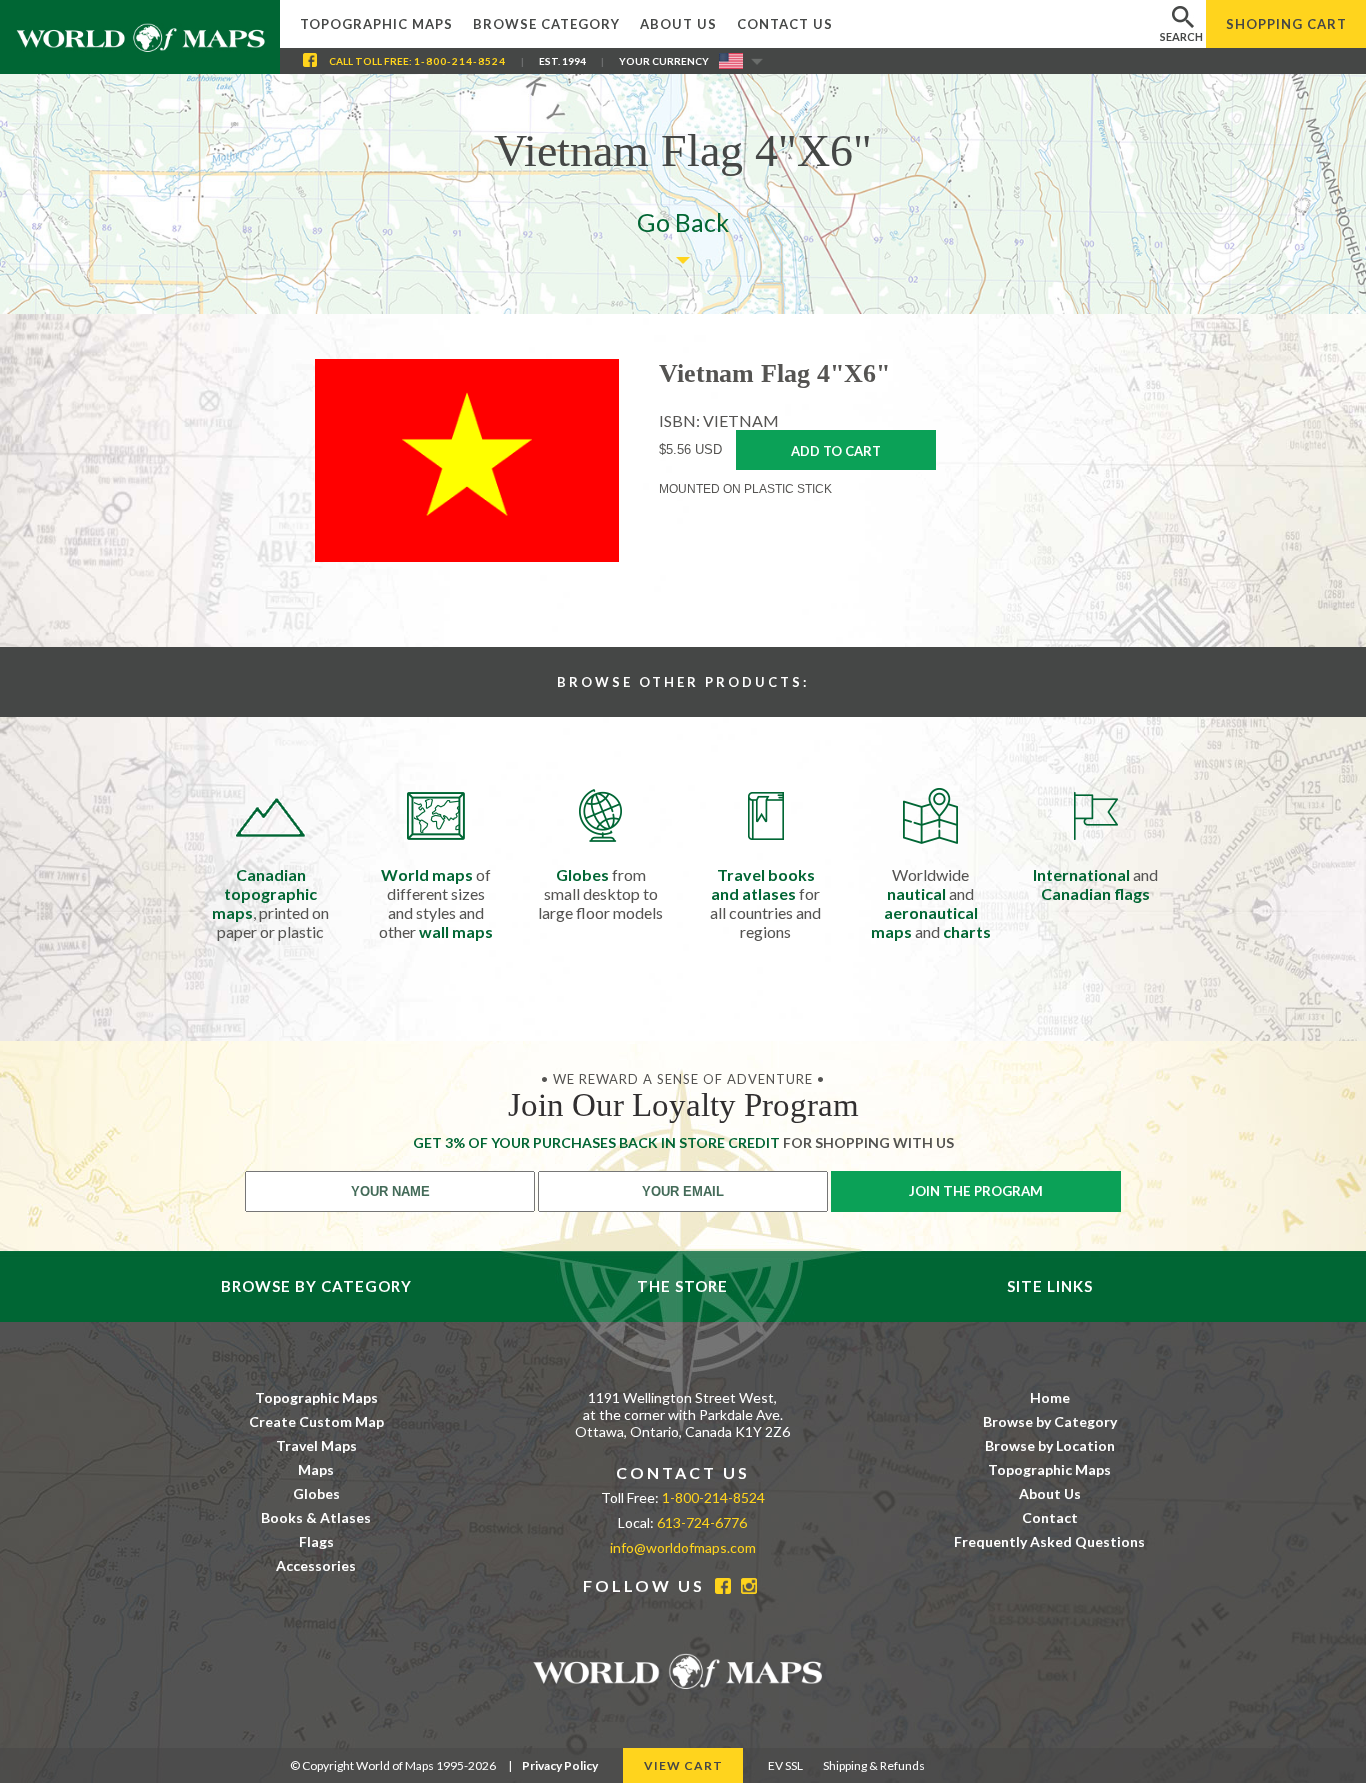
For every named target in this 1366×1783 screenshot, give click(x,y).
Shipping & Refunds (874, 1765)
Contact (1050, 1517)
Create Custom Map (316, 1421)
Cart (1286, 24)
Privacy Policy (560, 1765)
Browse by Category (1050, 1421)
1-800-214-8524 (460, 61)
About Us (678, 24)
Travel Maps (316, 1445)
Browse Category (546, 24)
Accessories (316, 1565)
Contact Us (785, 24)
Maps (316, 1469)
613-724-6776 (702, 1522)
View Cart (683, 1765)
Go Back (683, 222)
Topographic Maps (376, 24)
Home (1050, 1397)
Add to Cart (836, 451)
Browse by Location (1050, 1445)
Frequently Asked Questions (1049, 1541)
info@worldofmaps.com (683, 1547)
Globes (316, 1493)
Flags (316, 1541)
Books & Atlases (316, 1517)
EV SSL (785, 1765)
